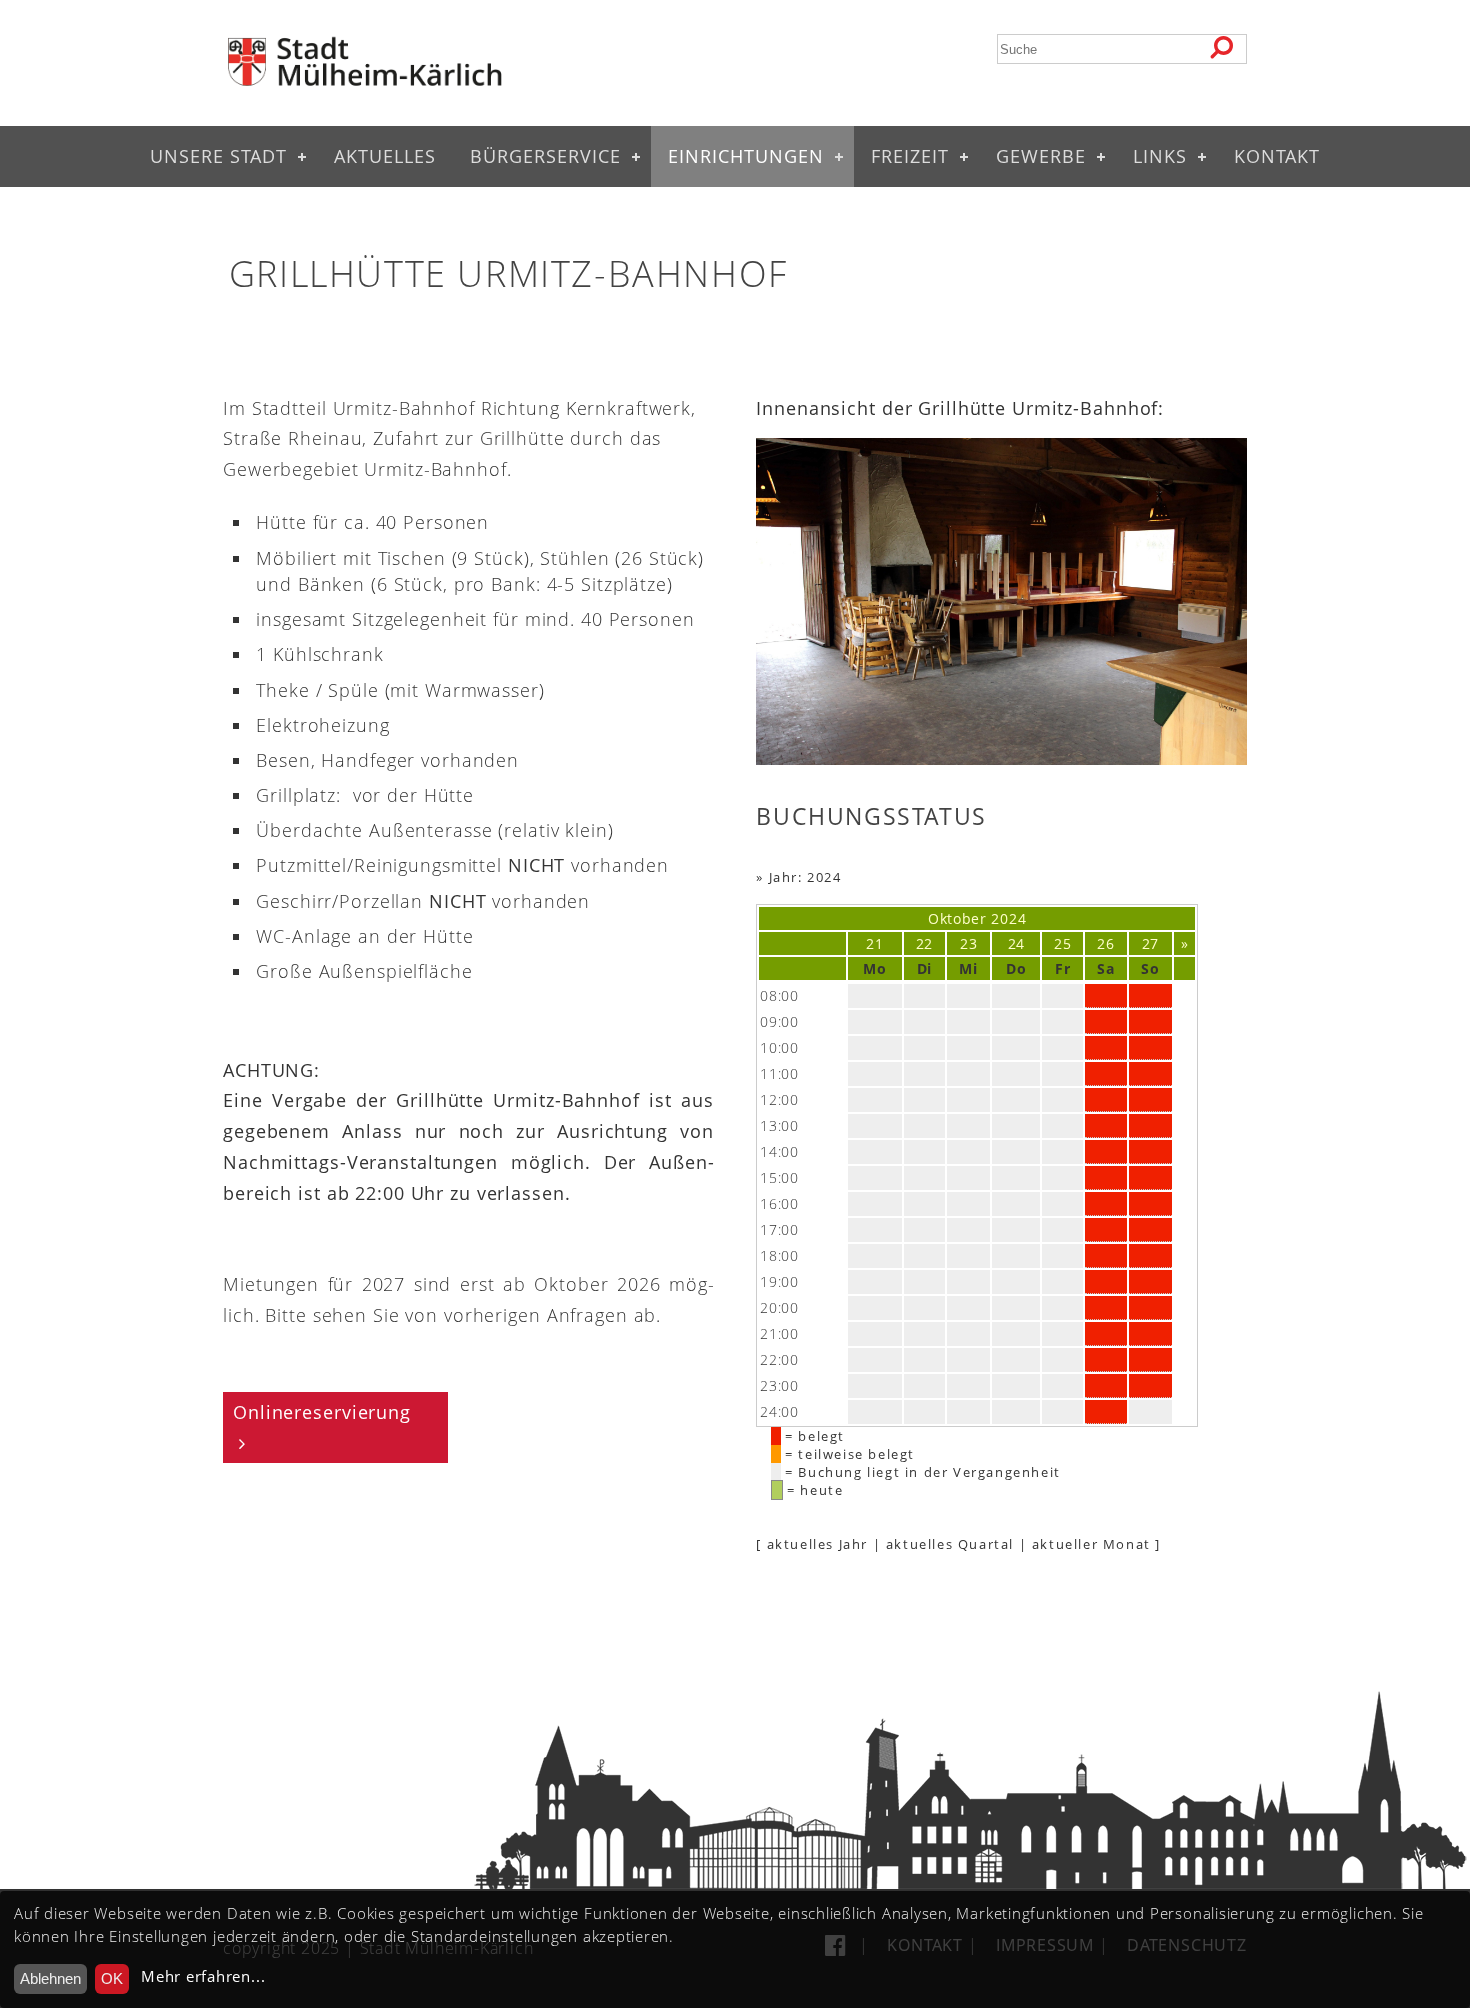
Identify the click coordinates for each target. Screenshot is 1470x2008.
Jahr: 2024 (805, 877)
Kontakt (1277, 156)
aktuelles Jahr (817, 1544)
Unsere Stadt (218, 156)
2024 (1008, 918)
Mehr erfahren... (203, 1976)
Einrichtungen (746, 156)
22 (924, 943)
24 (1016, 943)
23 (968, 943)
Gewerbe (1041, 156)
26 (1105, 943)
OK (112, 1978)
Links (1160, 156)
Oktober (957, 918)
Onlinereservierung (322, 1412)
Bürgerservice (545, 156)
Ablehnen (50, 1978)
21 (874, 943)
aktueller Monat (1091, 1544)
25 (1062, 943)
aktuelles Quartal (950, 1544)
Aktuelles (385, 156)
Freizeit (910, 156)
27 (1150, 943)
